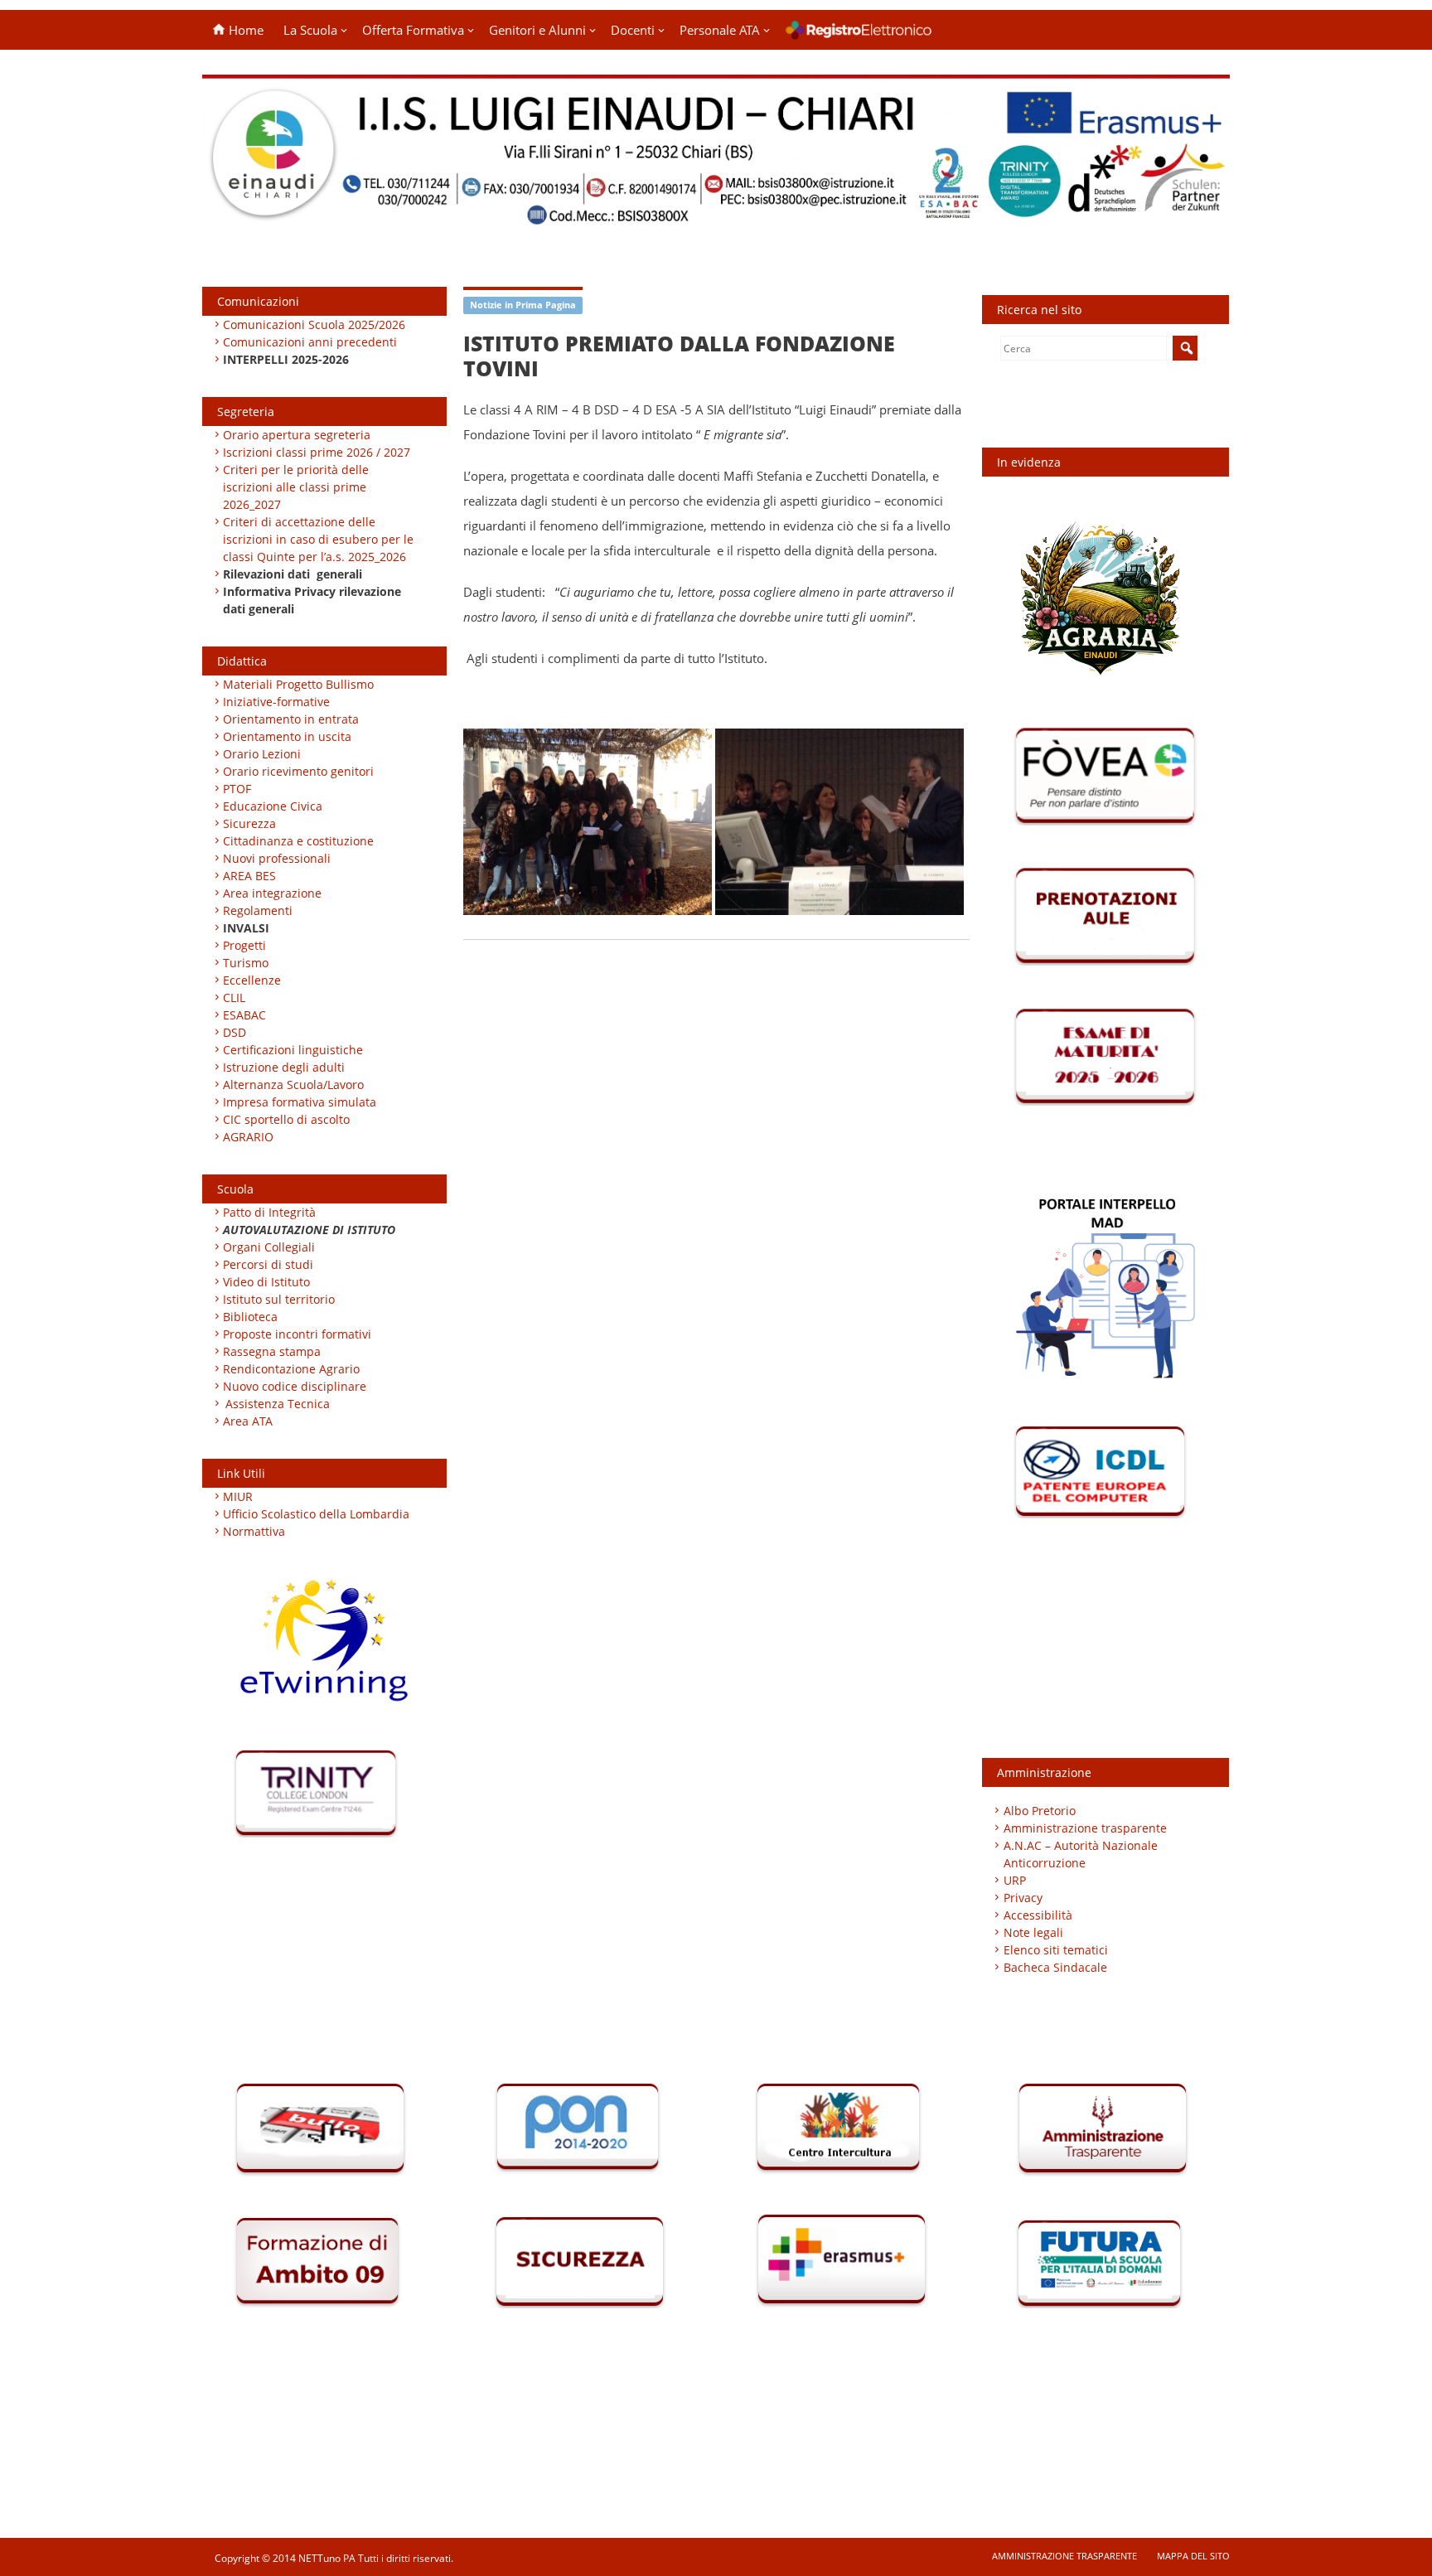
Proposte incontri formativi (297, 1334)
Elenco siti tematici (1056, 1950)
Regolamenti (258, 910)
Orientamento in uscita (287, 736)
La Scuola (310, 30)
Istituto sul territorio (279, 1299)
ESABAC (244, 1015)
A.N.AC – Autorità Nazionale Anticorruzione (1081, 1854)
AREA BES (249, 876)
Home (244, 30)
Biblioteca (250, 1317)
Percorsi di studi (268, 1264)
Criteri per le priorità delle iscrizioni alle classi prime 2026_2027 (296, 487)
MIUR (238, 1496)
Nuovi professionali (277, 858)
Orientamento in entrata (291, 719)
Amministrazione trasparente (1085, 1828)
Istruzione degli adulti (284, 1067)
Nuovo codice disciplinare (295, 1386)
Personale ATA (720, 30)
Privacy (1023, 1898)
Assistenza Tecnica (278, 1404)
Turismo (246, 963)
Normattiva (254, 1531)
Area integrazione (272, 893)
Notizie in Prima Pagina (523, 305)
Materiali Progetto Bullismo (298, 684)
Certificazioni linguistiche (293, 1050)
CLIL (234, 997)
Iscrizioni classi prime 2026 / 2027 (317, 452)
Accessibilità (1038, 1915)
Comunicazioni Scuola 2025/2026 (314, 324)
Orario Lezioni (262, 754)
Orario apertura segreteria (297, 435)
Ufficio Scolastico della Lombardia (316, 1514)
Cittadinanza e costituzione (298, 841)
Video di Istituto (266, 1282)
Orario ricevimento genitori (298, 771)
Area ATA (248, 1421)
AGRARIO (248, 1137)
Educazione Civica (274, 806)
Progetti (244, 945)
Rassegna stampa (272, 1351)
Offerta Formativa (413, 30)
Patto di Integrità (269, 1212)
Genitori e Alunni (537, 30)
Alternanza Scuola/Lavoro (293, 1085)
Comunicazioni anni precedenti (310, 342)
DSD (235, 1032)
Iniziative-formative (276, 702)
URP (1015, 1880)
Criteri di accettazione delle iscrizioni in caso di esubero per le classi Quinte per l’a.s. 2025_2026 (318, 539)
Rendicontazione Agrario (291, 1369)
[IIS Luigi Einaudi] (716, 218)
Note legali (1033, 1932)
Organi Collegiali (269, 1247)
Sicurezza (249, 823)
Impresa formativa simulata (300, 1102)
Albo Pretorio (1040, 1811)
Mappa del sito (1193, 2556)
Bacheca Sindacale (1055, 1967)
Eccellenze (252, 980)
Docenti (633, 30)
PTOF (237, 789)
